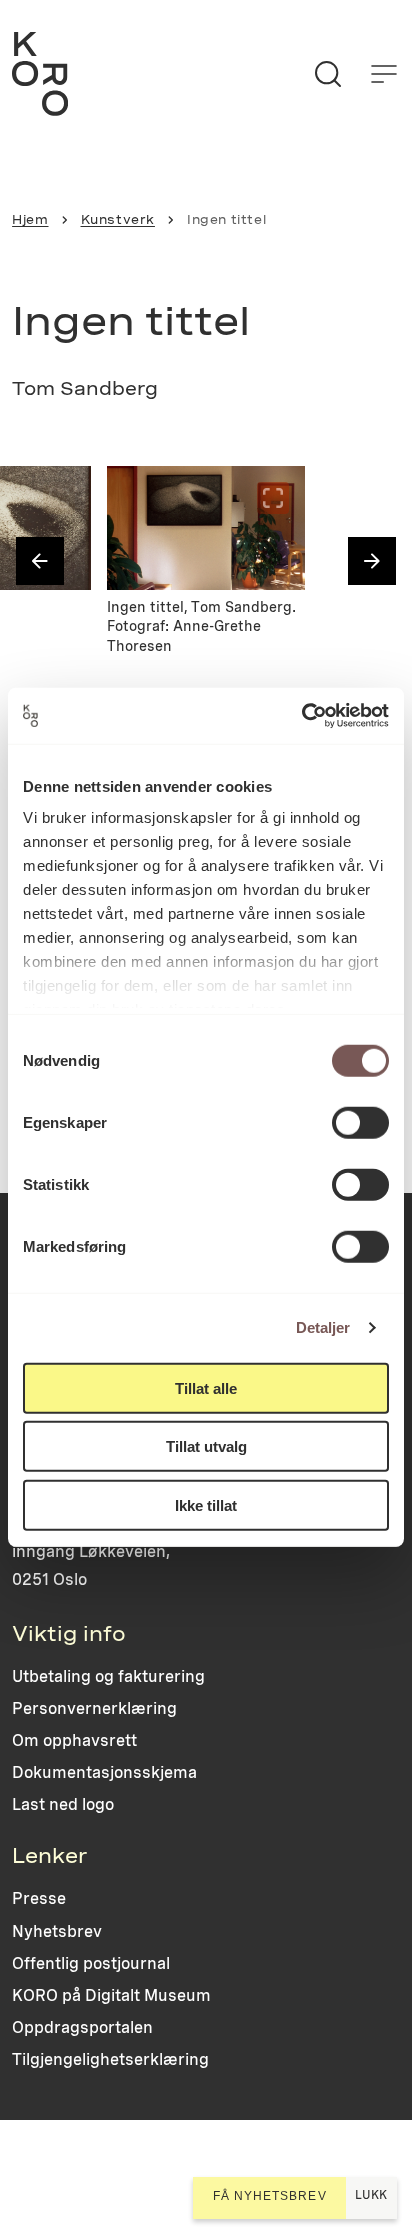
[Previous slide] (40, 561)
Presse (39, 1898)
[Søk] (328, 74)
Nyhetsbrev (57, 1931)
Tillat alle (206, 1387)
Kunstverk (118, 219)
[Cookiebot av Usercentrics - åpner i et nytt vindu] (301, 716)
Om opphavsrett (74, 1740)
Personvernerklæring (94, 1708)
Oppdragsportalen (82, 2027)
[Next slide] (372, 561)
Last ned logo (63, 1804)
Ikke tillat (206, 1504)
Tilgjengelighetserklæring (110, 2059)
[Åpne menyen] (384, 74)
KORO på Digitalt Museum (111, 1995)
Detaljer (323, 1327)
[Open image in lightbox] (59, 498)
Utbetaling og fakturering (108, 1676)
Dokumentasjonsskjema (104, 1772)
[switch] (360, 1122)
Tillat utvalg (206, 1446)
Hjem (30, 219)
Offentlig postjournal (91, 1963)
